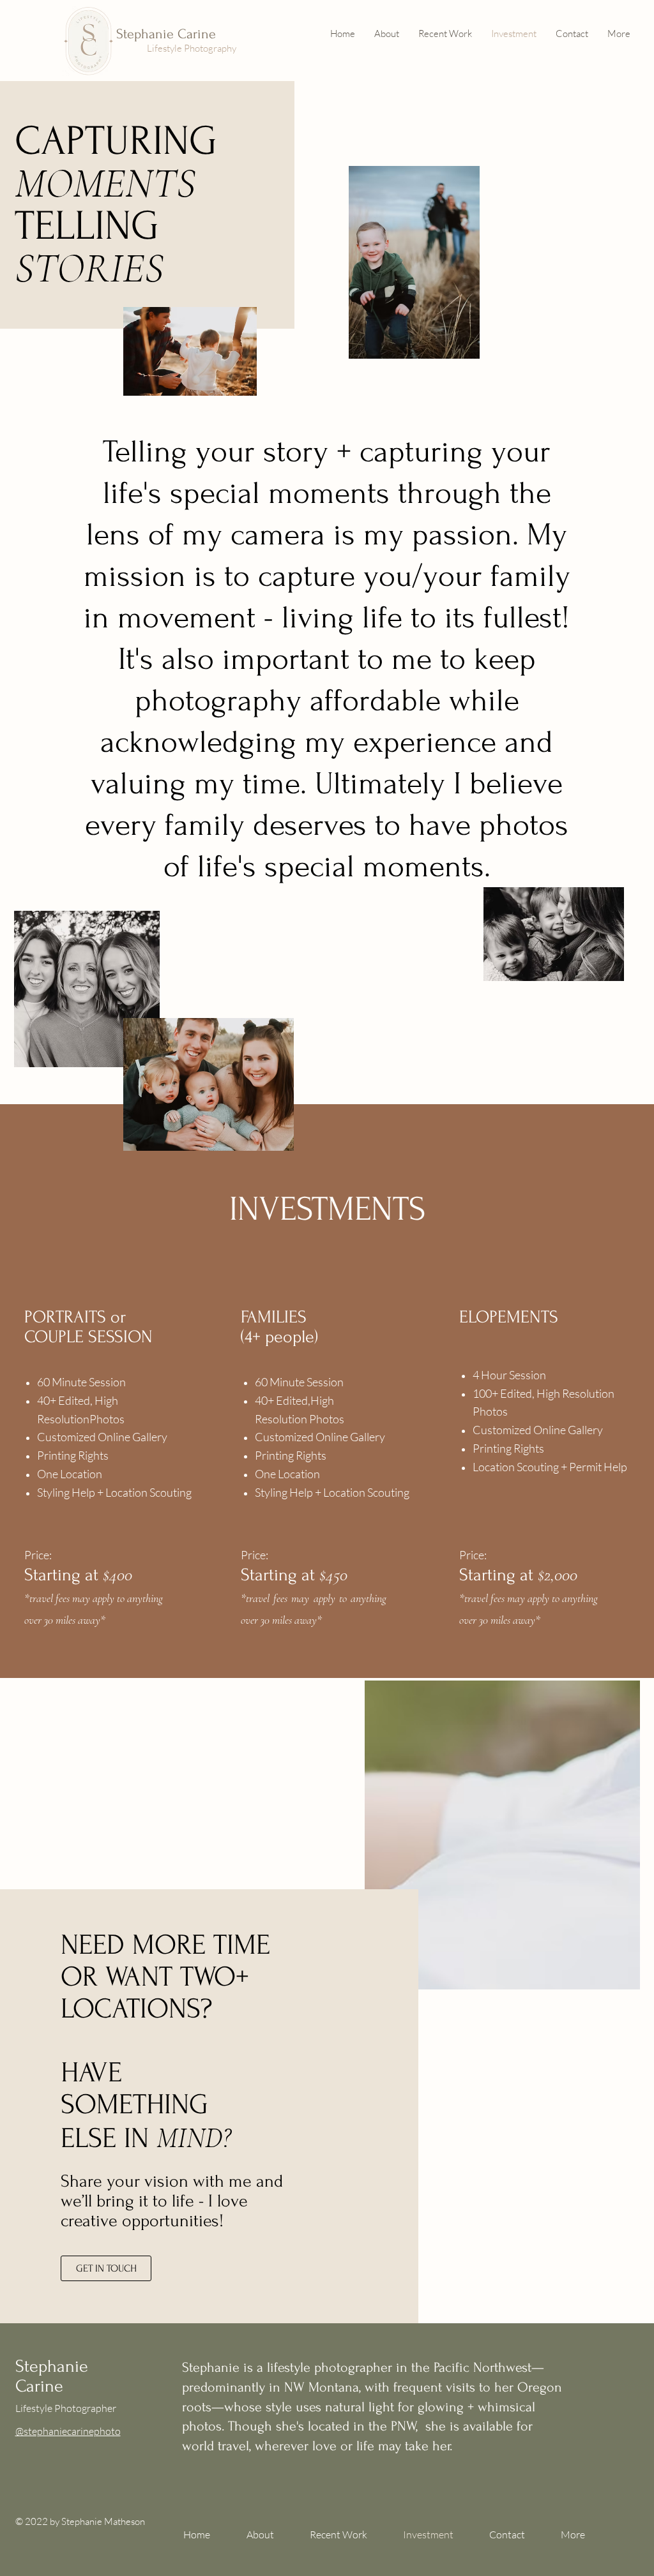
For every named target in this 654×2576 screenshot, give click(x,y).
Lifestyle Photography (192, 48)
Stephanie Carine (166, 34)
